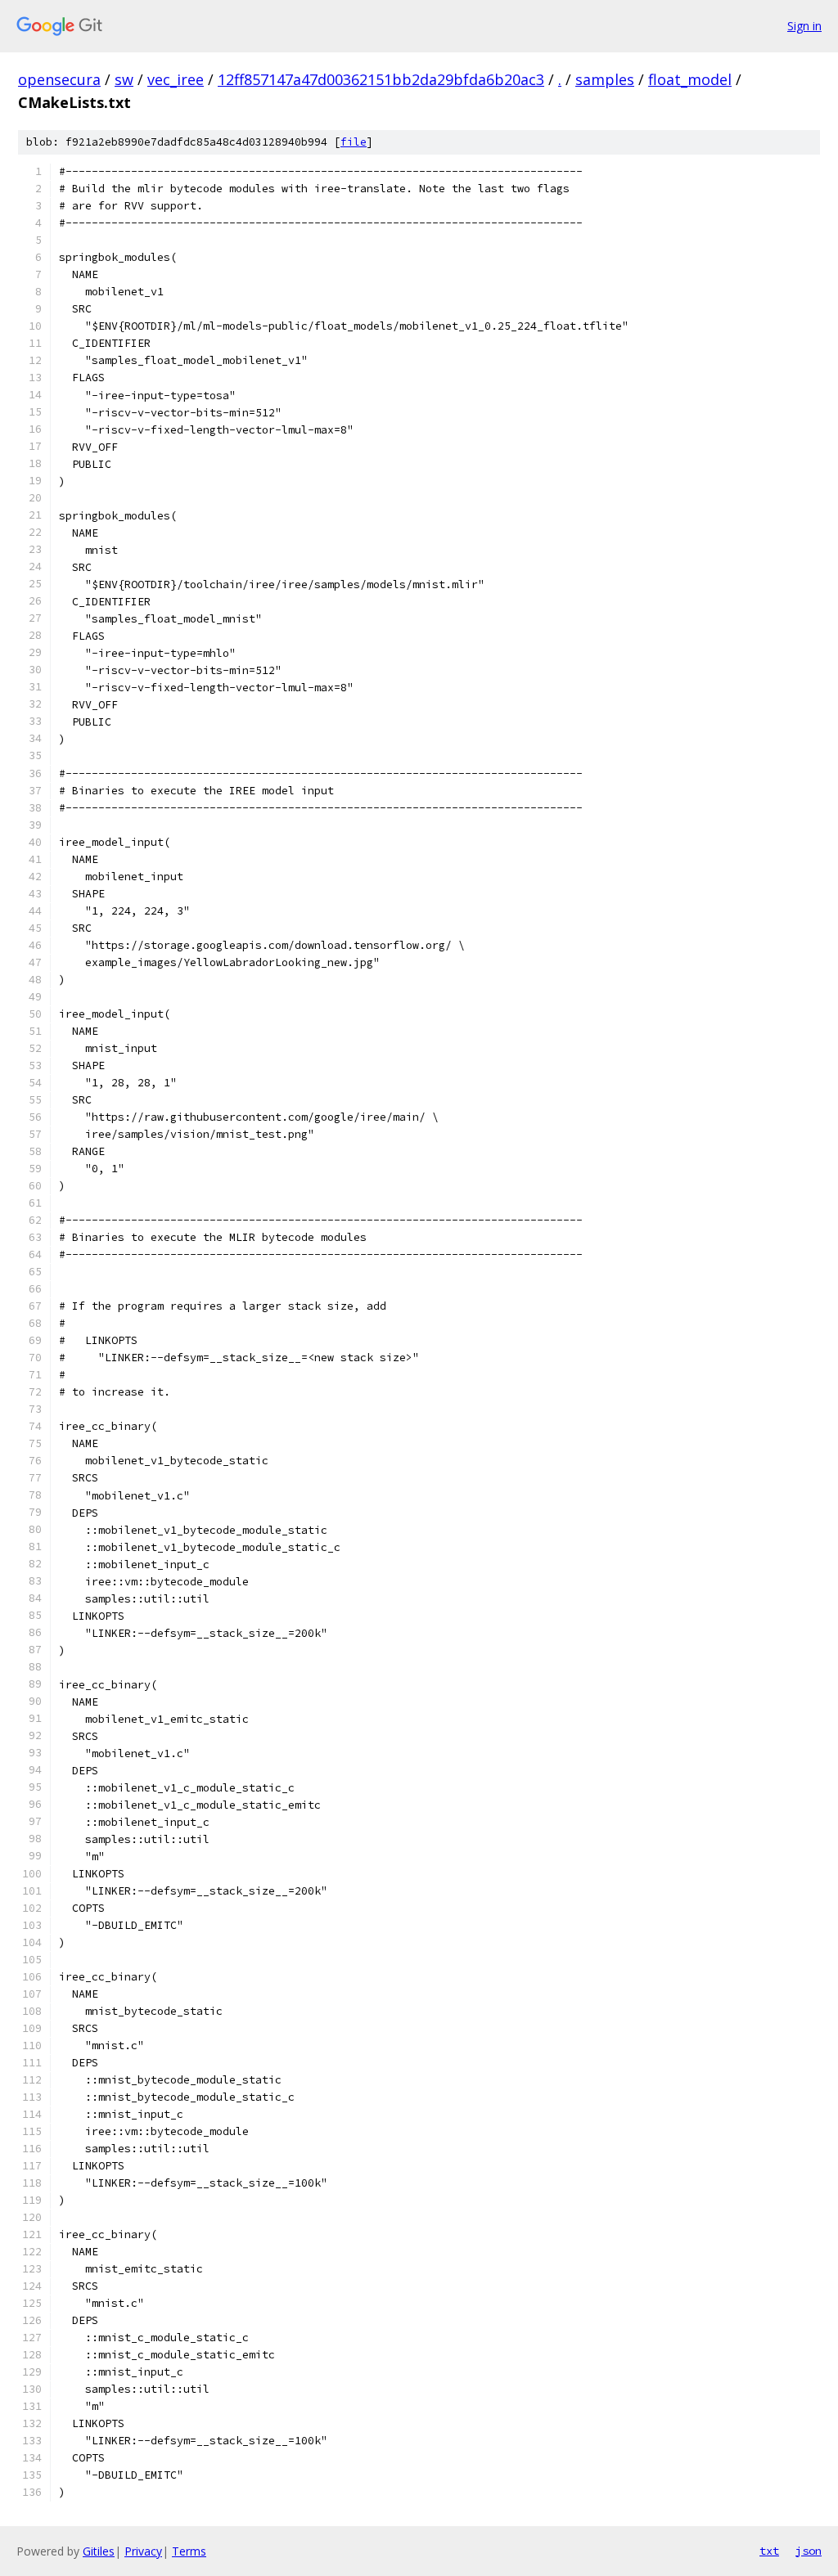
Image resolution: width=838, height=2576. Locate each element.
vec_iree (176, 79)
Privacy (143, 2551)
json (809, 2551)
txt (769, 2551)
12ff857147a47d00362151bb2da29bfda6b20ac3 (381, 79)
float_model (690, 79)
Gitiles (99, 2551)
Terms (189, 2551)
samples (605, 79)
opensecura (59, 79)
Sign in (804, 26)
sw (124, 79)
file (354, 142)
